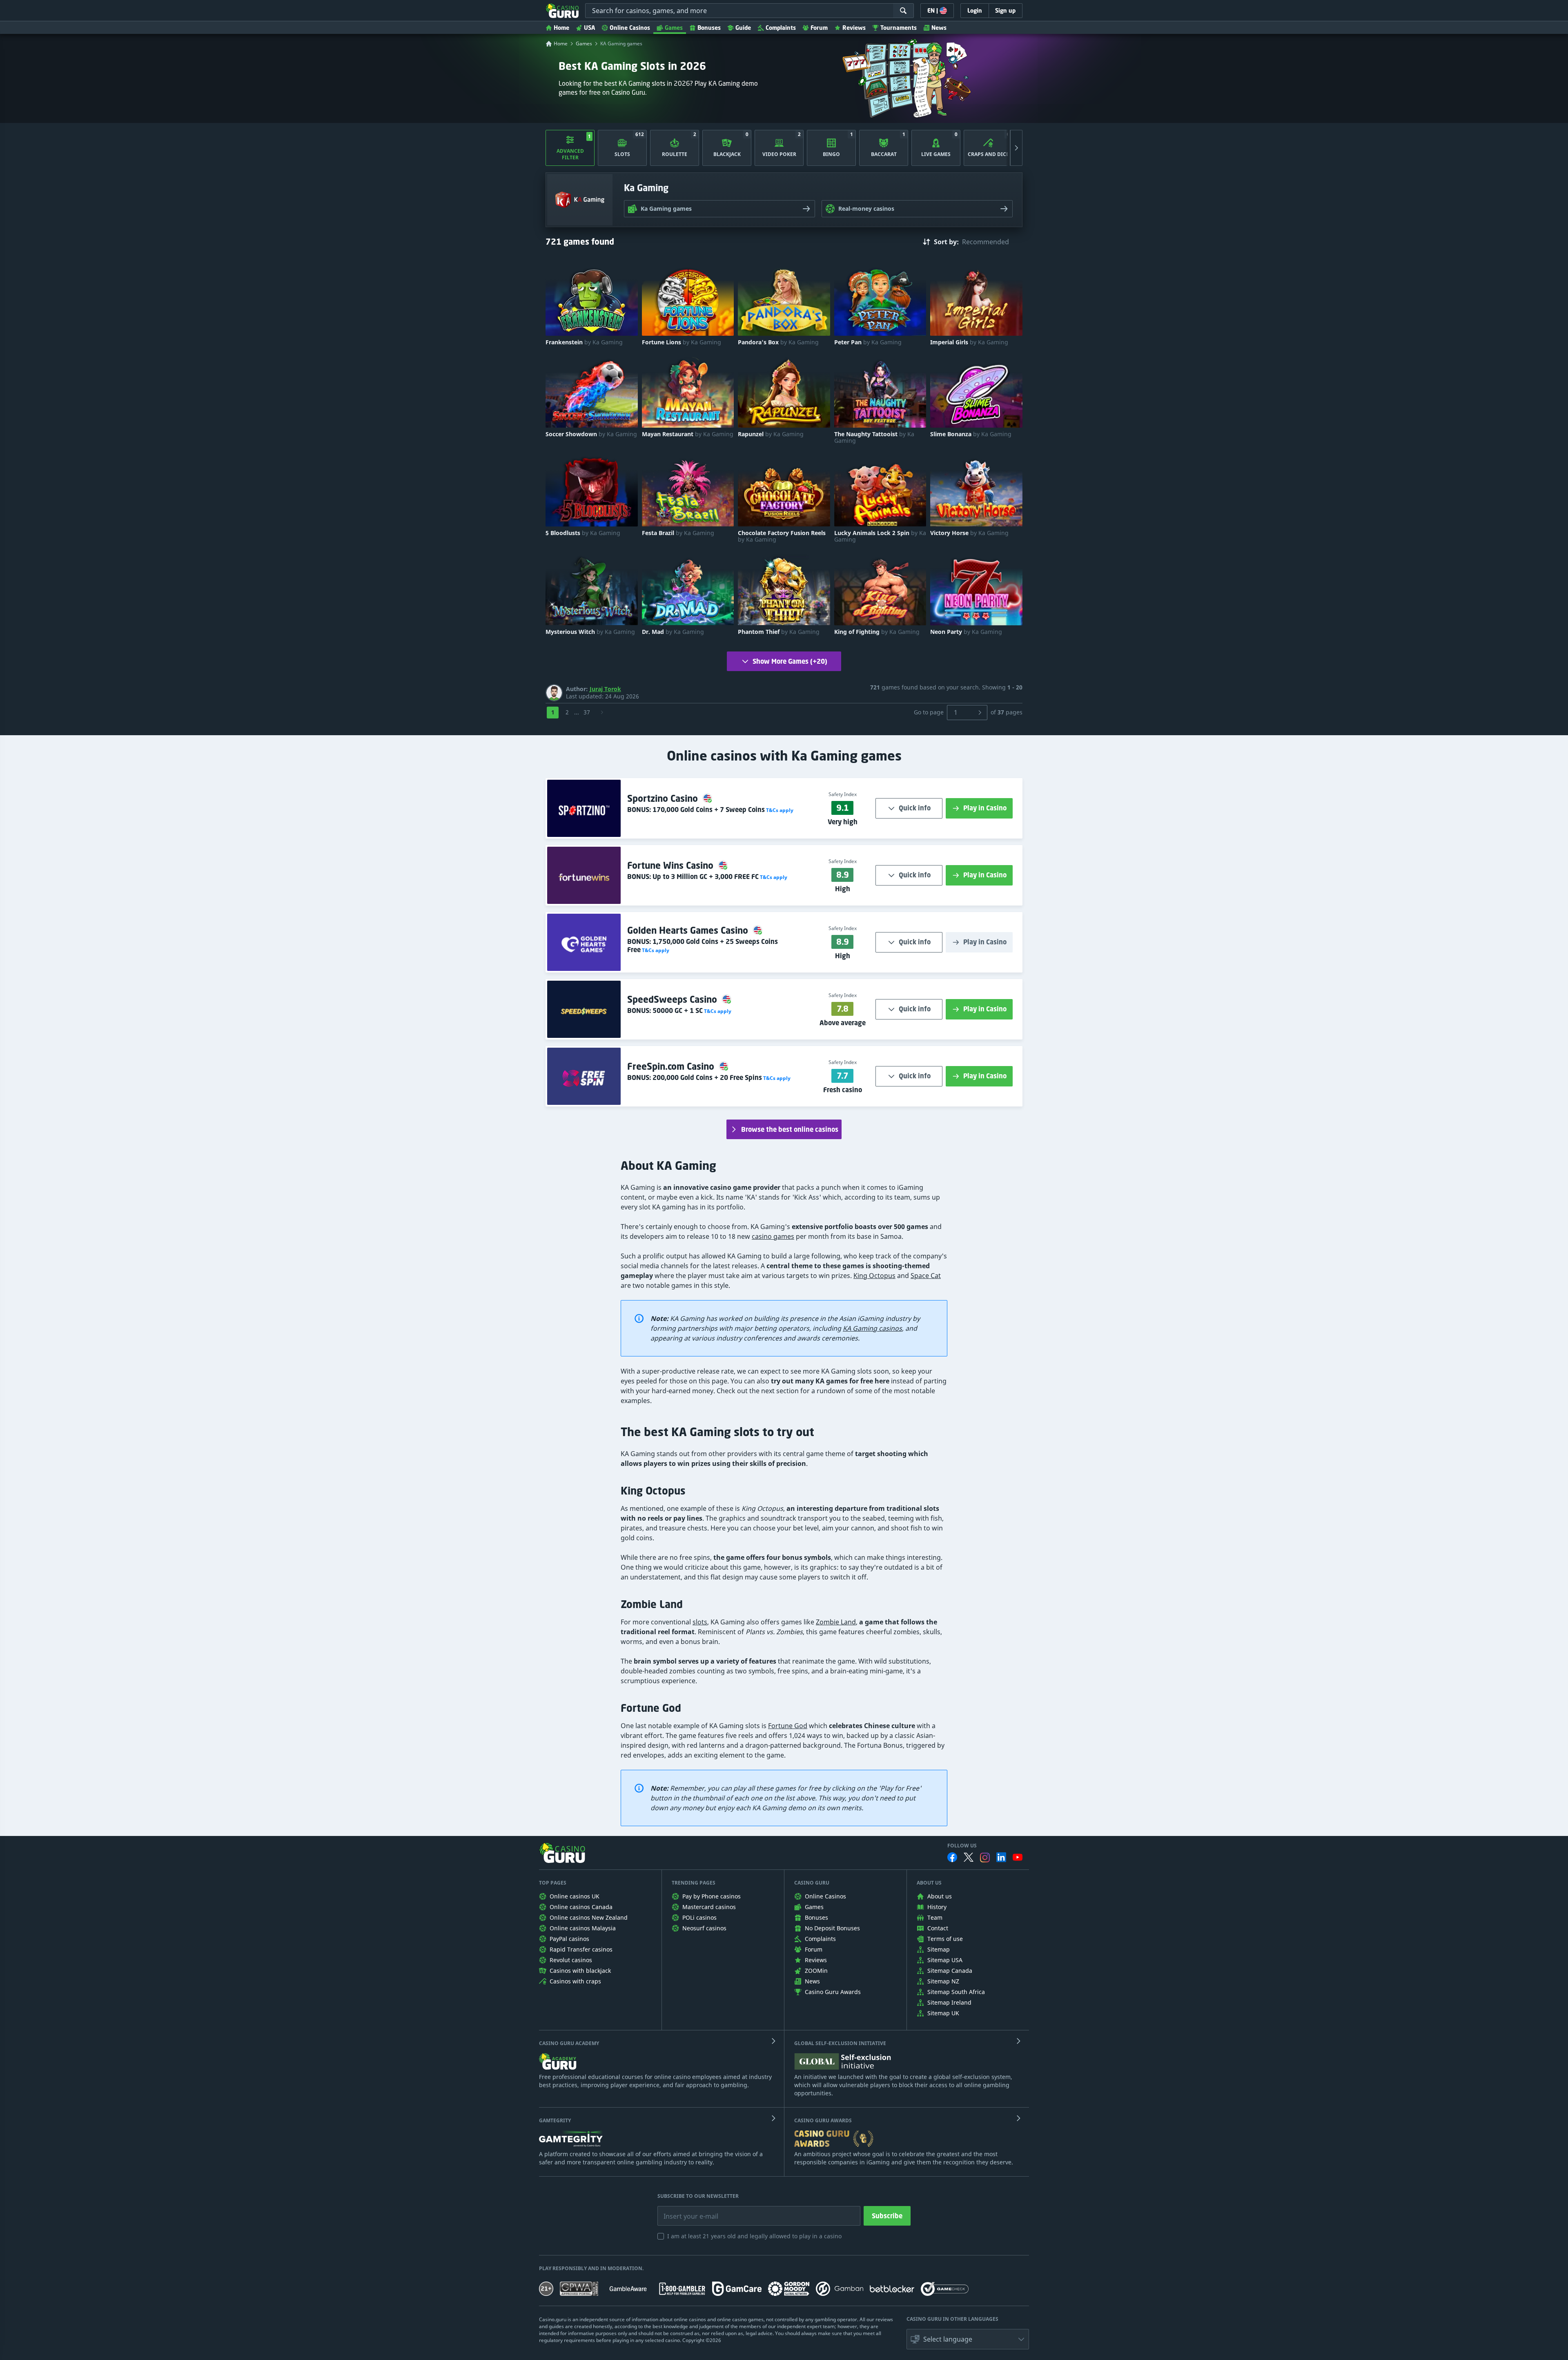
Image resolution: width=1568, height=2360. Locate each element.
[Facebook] (952, 1857)
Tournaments (899, 28)
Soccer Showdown (591, 434)
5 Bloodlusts (583, 533)
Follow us (962, 1846)
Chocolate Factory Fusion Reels (782, 536)
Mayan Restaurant (688, 434)
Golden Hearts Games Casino (689, 930)
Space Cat (926, 1276)
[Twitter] (969, 1857)
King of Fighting (877, 632)
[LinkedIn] (1001, 1857)
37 (587, 712)
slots (700, 1622)
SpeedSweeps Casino (673, 999)
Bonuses (709, 28)
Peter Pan (868, 342)
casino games (773, 1236)
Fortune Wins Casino (672, 865)
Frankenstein (584, 342)
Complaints (781, 28)
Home (561, 28)
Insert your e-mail (686, 2210)
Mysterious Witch (590, 632)
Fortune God (788, 1726)
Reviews (854, 28)
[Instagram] (985, 1857)
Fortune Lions (682, 342)
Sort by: (946, 242)
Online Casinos (630, 28)
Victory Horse (969, 533)
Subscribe (887, 2216)
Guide (743, 28)
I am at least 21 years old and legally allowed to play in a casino (754, 2236)
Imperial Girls (969, 342)
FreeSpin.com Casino (672, 1066)
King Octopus (874, 1276)
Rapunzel (771, 434)
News (939, 28)
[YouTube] (1018, 1857)
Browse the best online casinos (790, 1129)
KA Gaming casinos (872, 1328)
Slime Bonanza (971, 434)
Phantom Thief (779, 632)
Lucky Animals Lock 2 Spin (880, 536)
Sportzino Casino (664, 798)
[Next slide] (1016, 148)
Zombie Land (836, 1622)
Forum (819, 28)
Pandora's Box (778, 342)
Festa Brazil (678, 533)
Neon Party (966, 632)
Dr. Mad (673, 632)
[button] (779, 810)
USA (589, 28)
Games (674, 28)
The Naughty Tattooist (874, 437)
